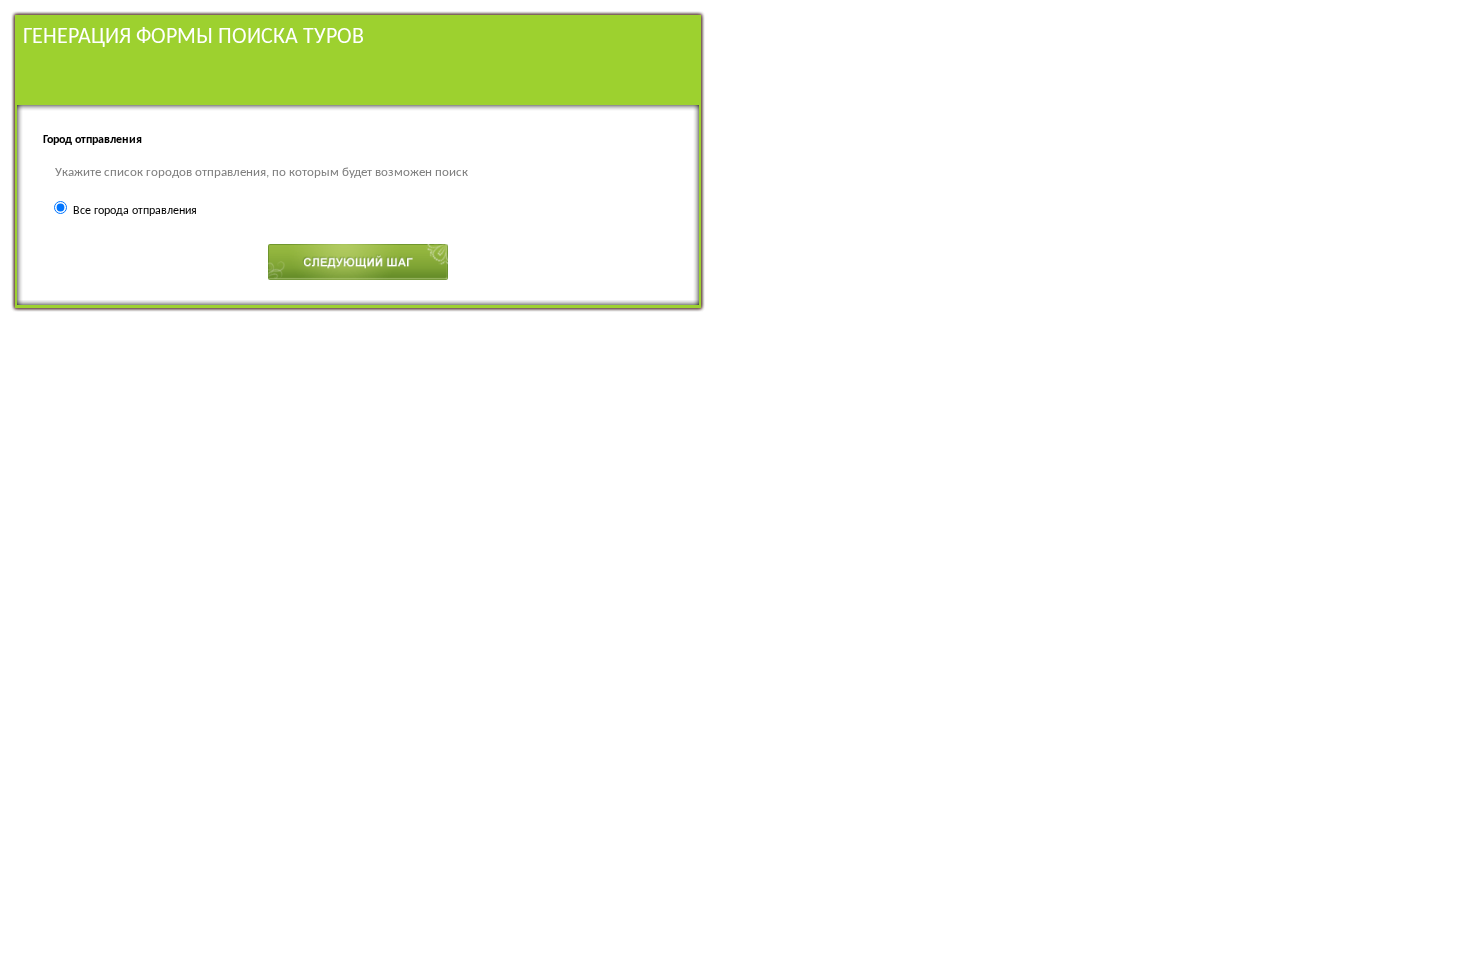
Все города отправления (135, 211)
